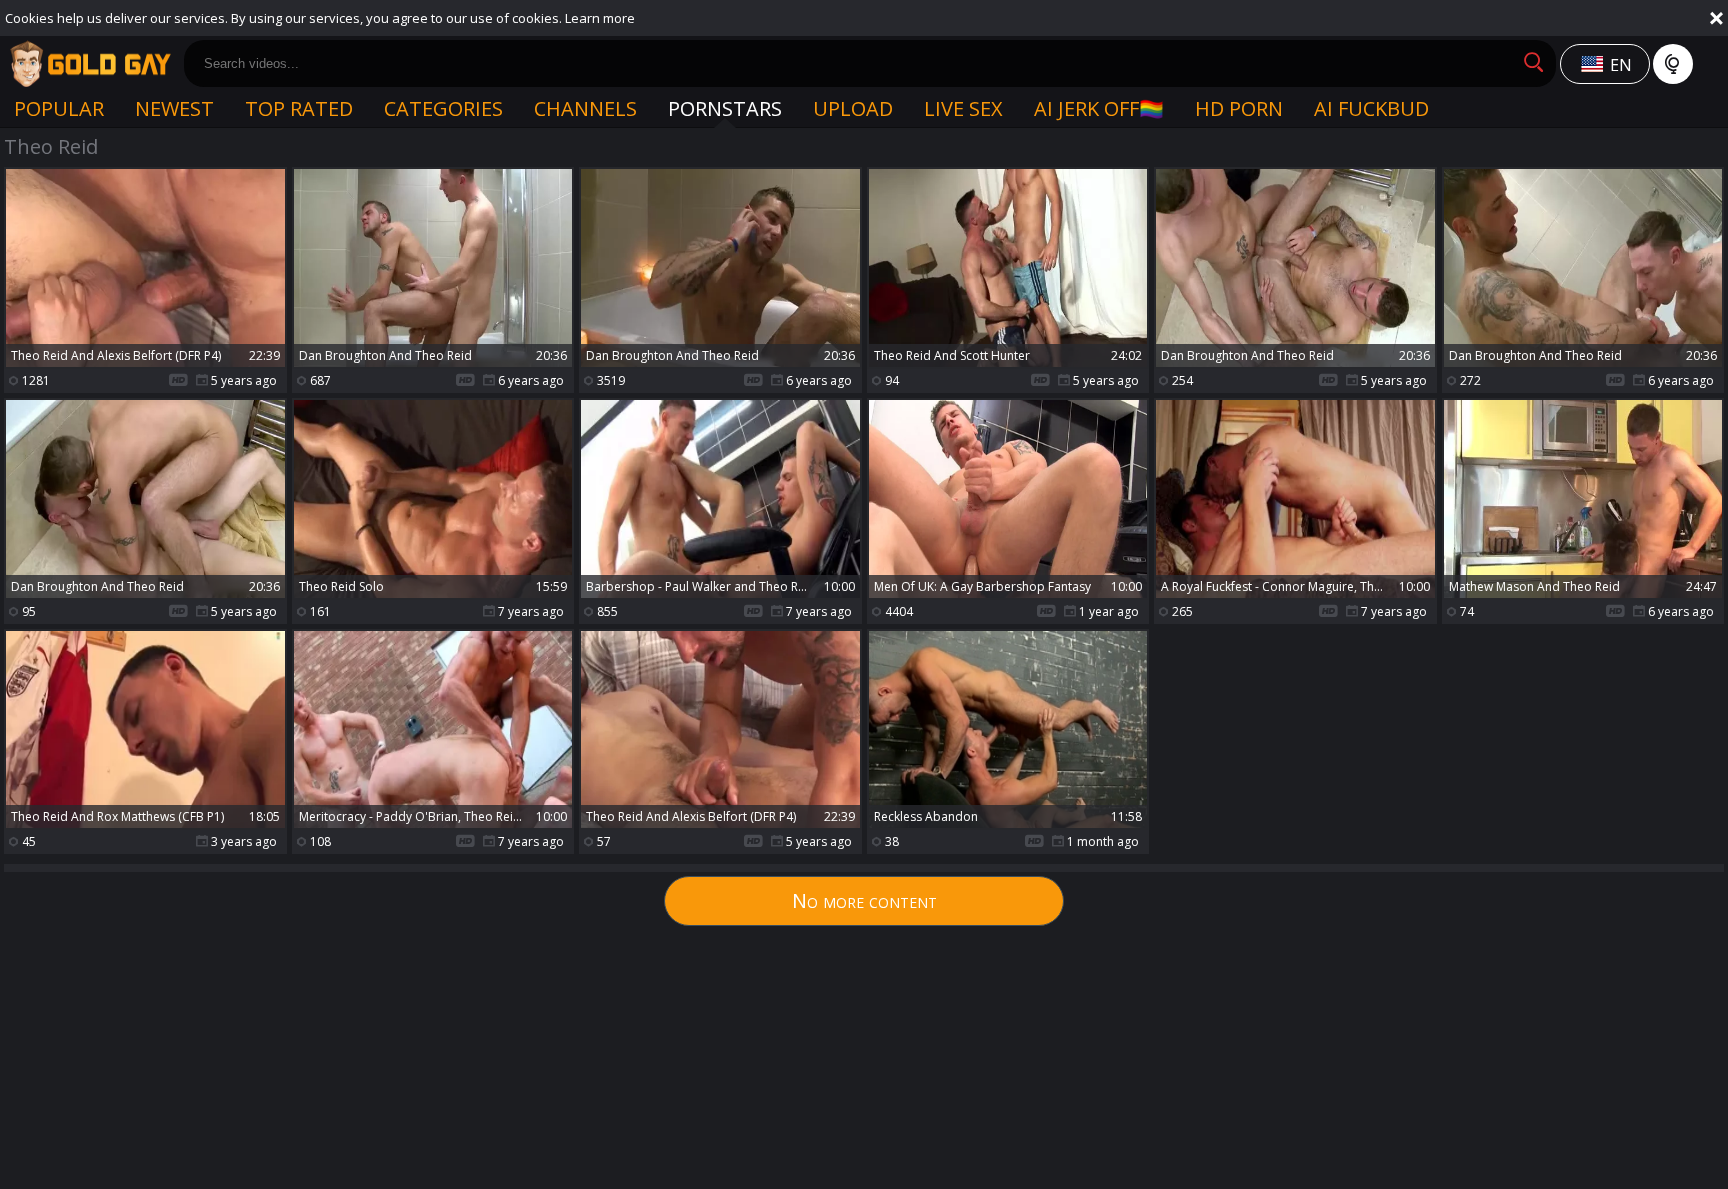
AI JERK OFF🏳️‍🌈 (1099, 108)
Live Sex (963, 108)
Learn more (600, 18)
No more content (864, 900)
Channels (585, 108)
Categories (443, 108)
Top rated (299, 108)
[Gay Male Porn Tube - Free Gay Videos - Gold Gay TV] (90, 64)
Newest (174, 108)
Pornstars (725, 108)
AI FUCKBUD (1371, 108)
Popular (59, 108)
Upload (853, 108)
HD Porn (1239, 108)
